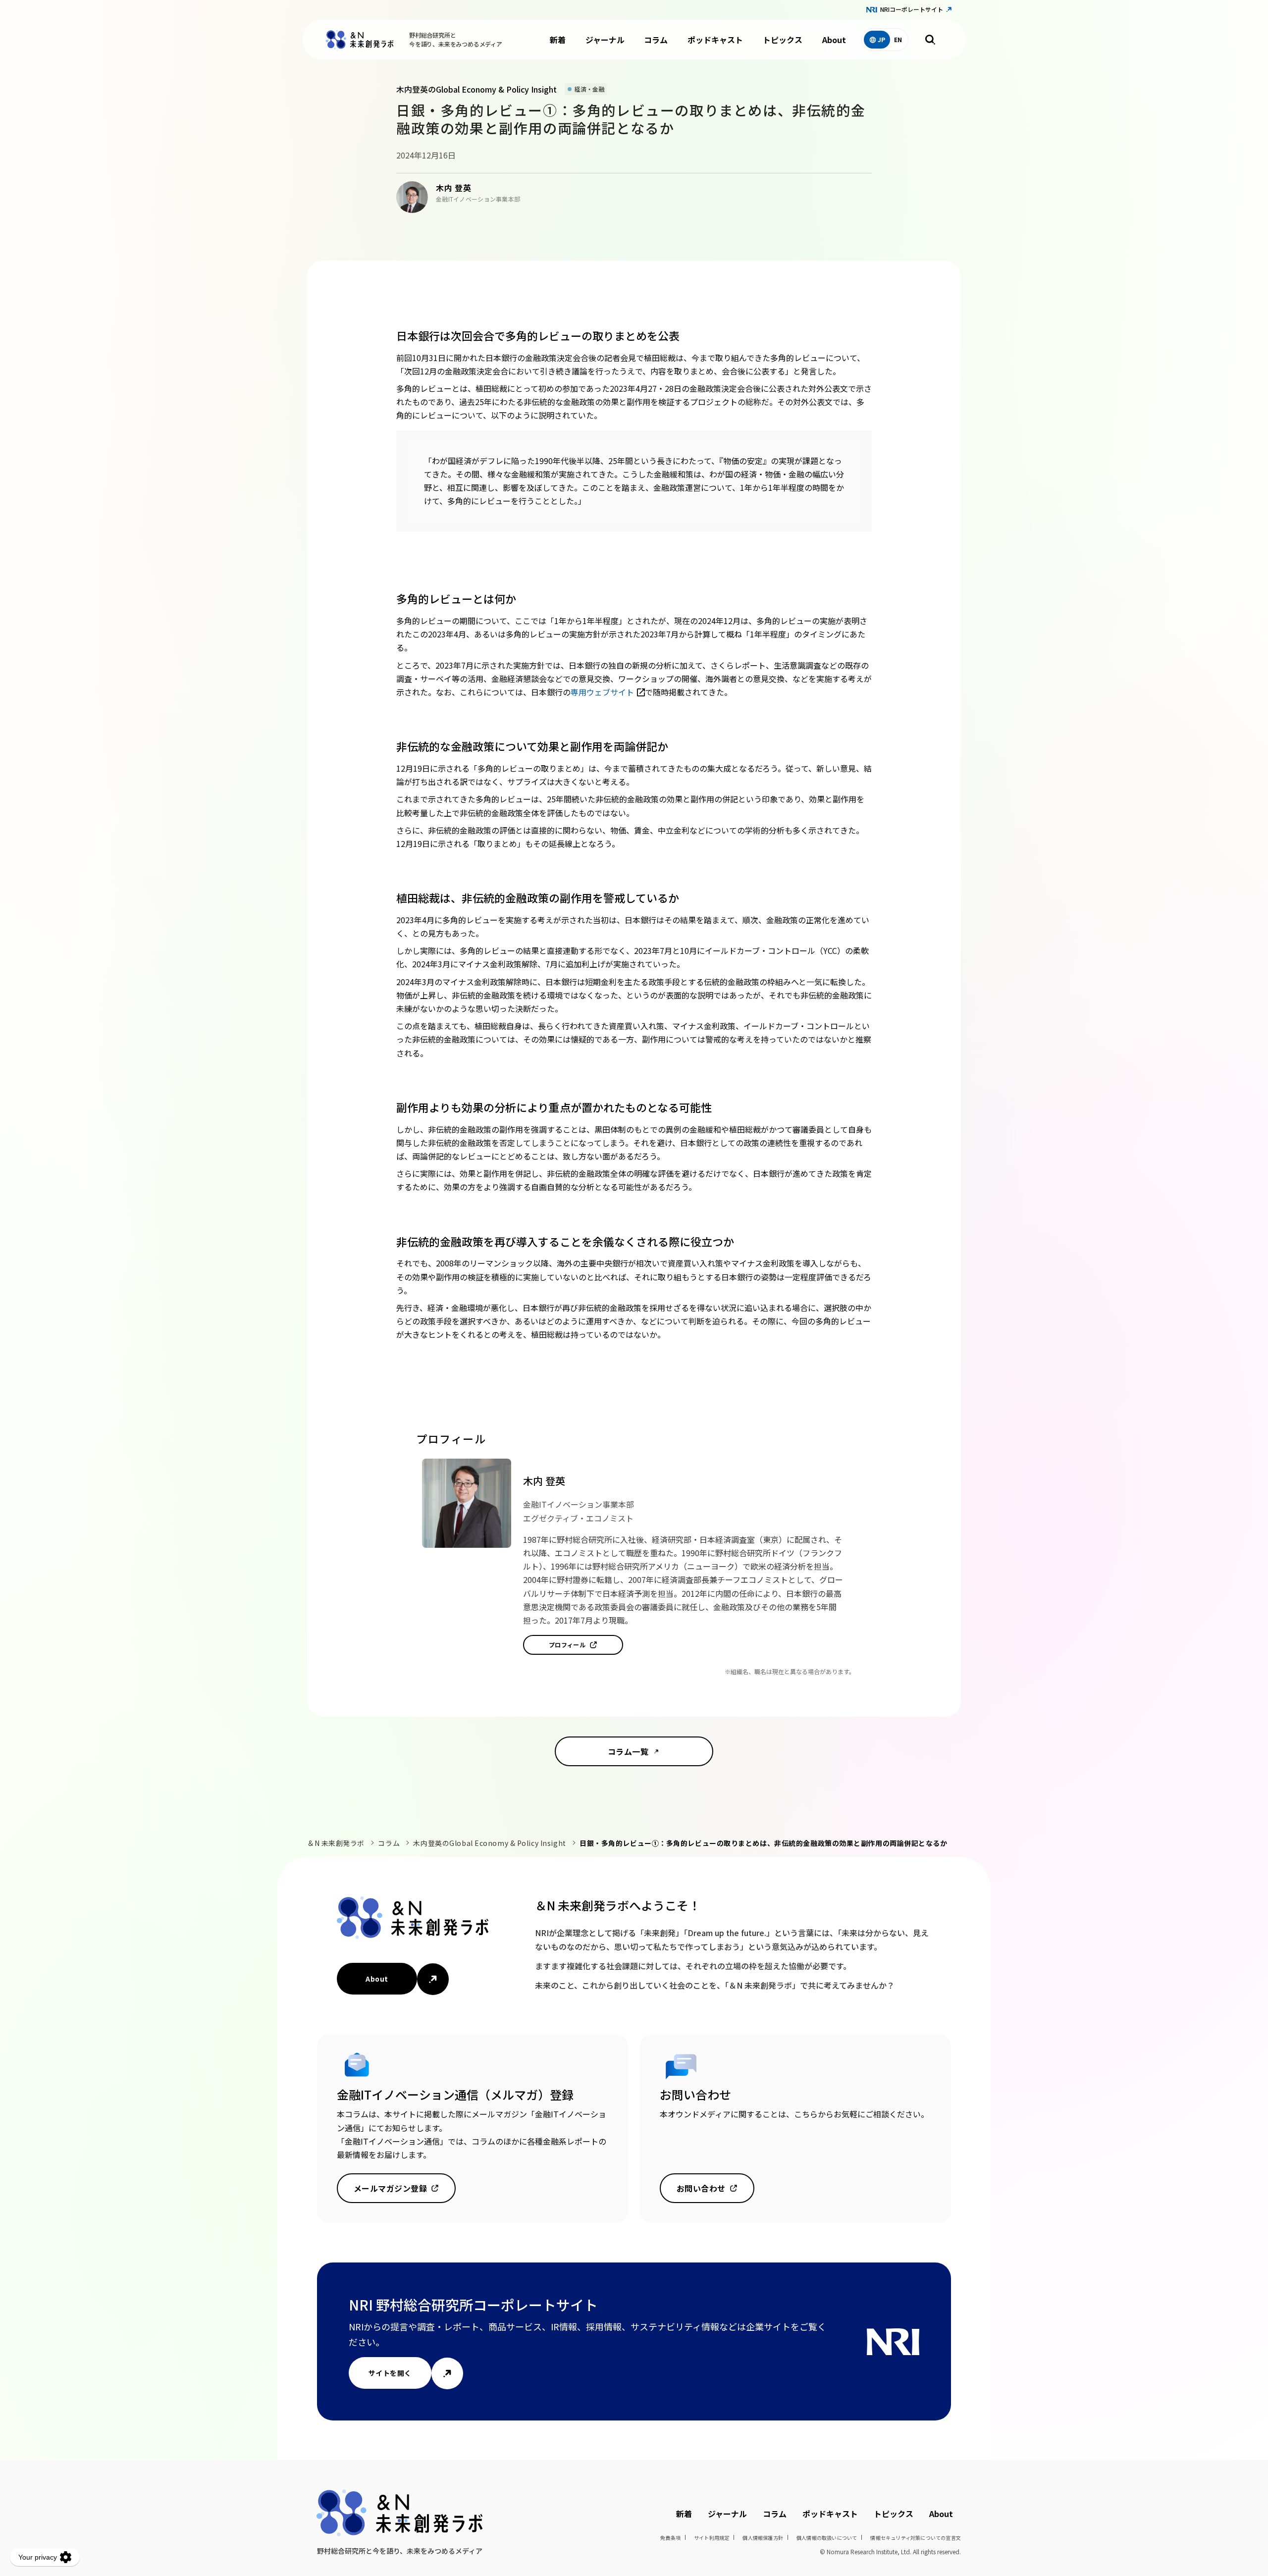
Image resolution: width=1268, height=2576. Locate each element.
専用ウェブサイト (602, 692)
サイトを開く (390, 2373)
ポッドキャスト (715, 40)
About (834, 40)
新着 (558, 40)
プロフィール (567, 1645)
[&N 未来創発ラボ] (360, 40)
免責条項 (670, 2538)
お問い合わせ (701, 2188)
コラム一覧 (628, 1751)
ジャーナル (605, 40)
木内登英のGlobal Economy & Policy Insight (489, 1843)
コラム (656, 40)
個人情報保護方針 (763, 2538)
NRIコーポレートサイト (912, 9)
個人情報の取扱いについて (827, 2538)
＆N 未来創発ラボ (336, 1843)
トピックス (783, 40)
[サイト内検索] (930, 40)
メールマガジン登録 (390, 2188)
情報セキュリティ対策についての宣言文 (916, 2538)
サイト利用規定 (712, 2538)
